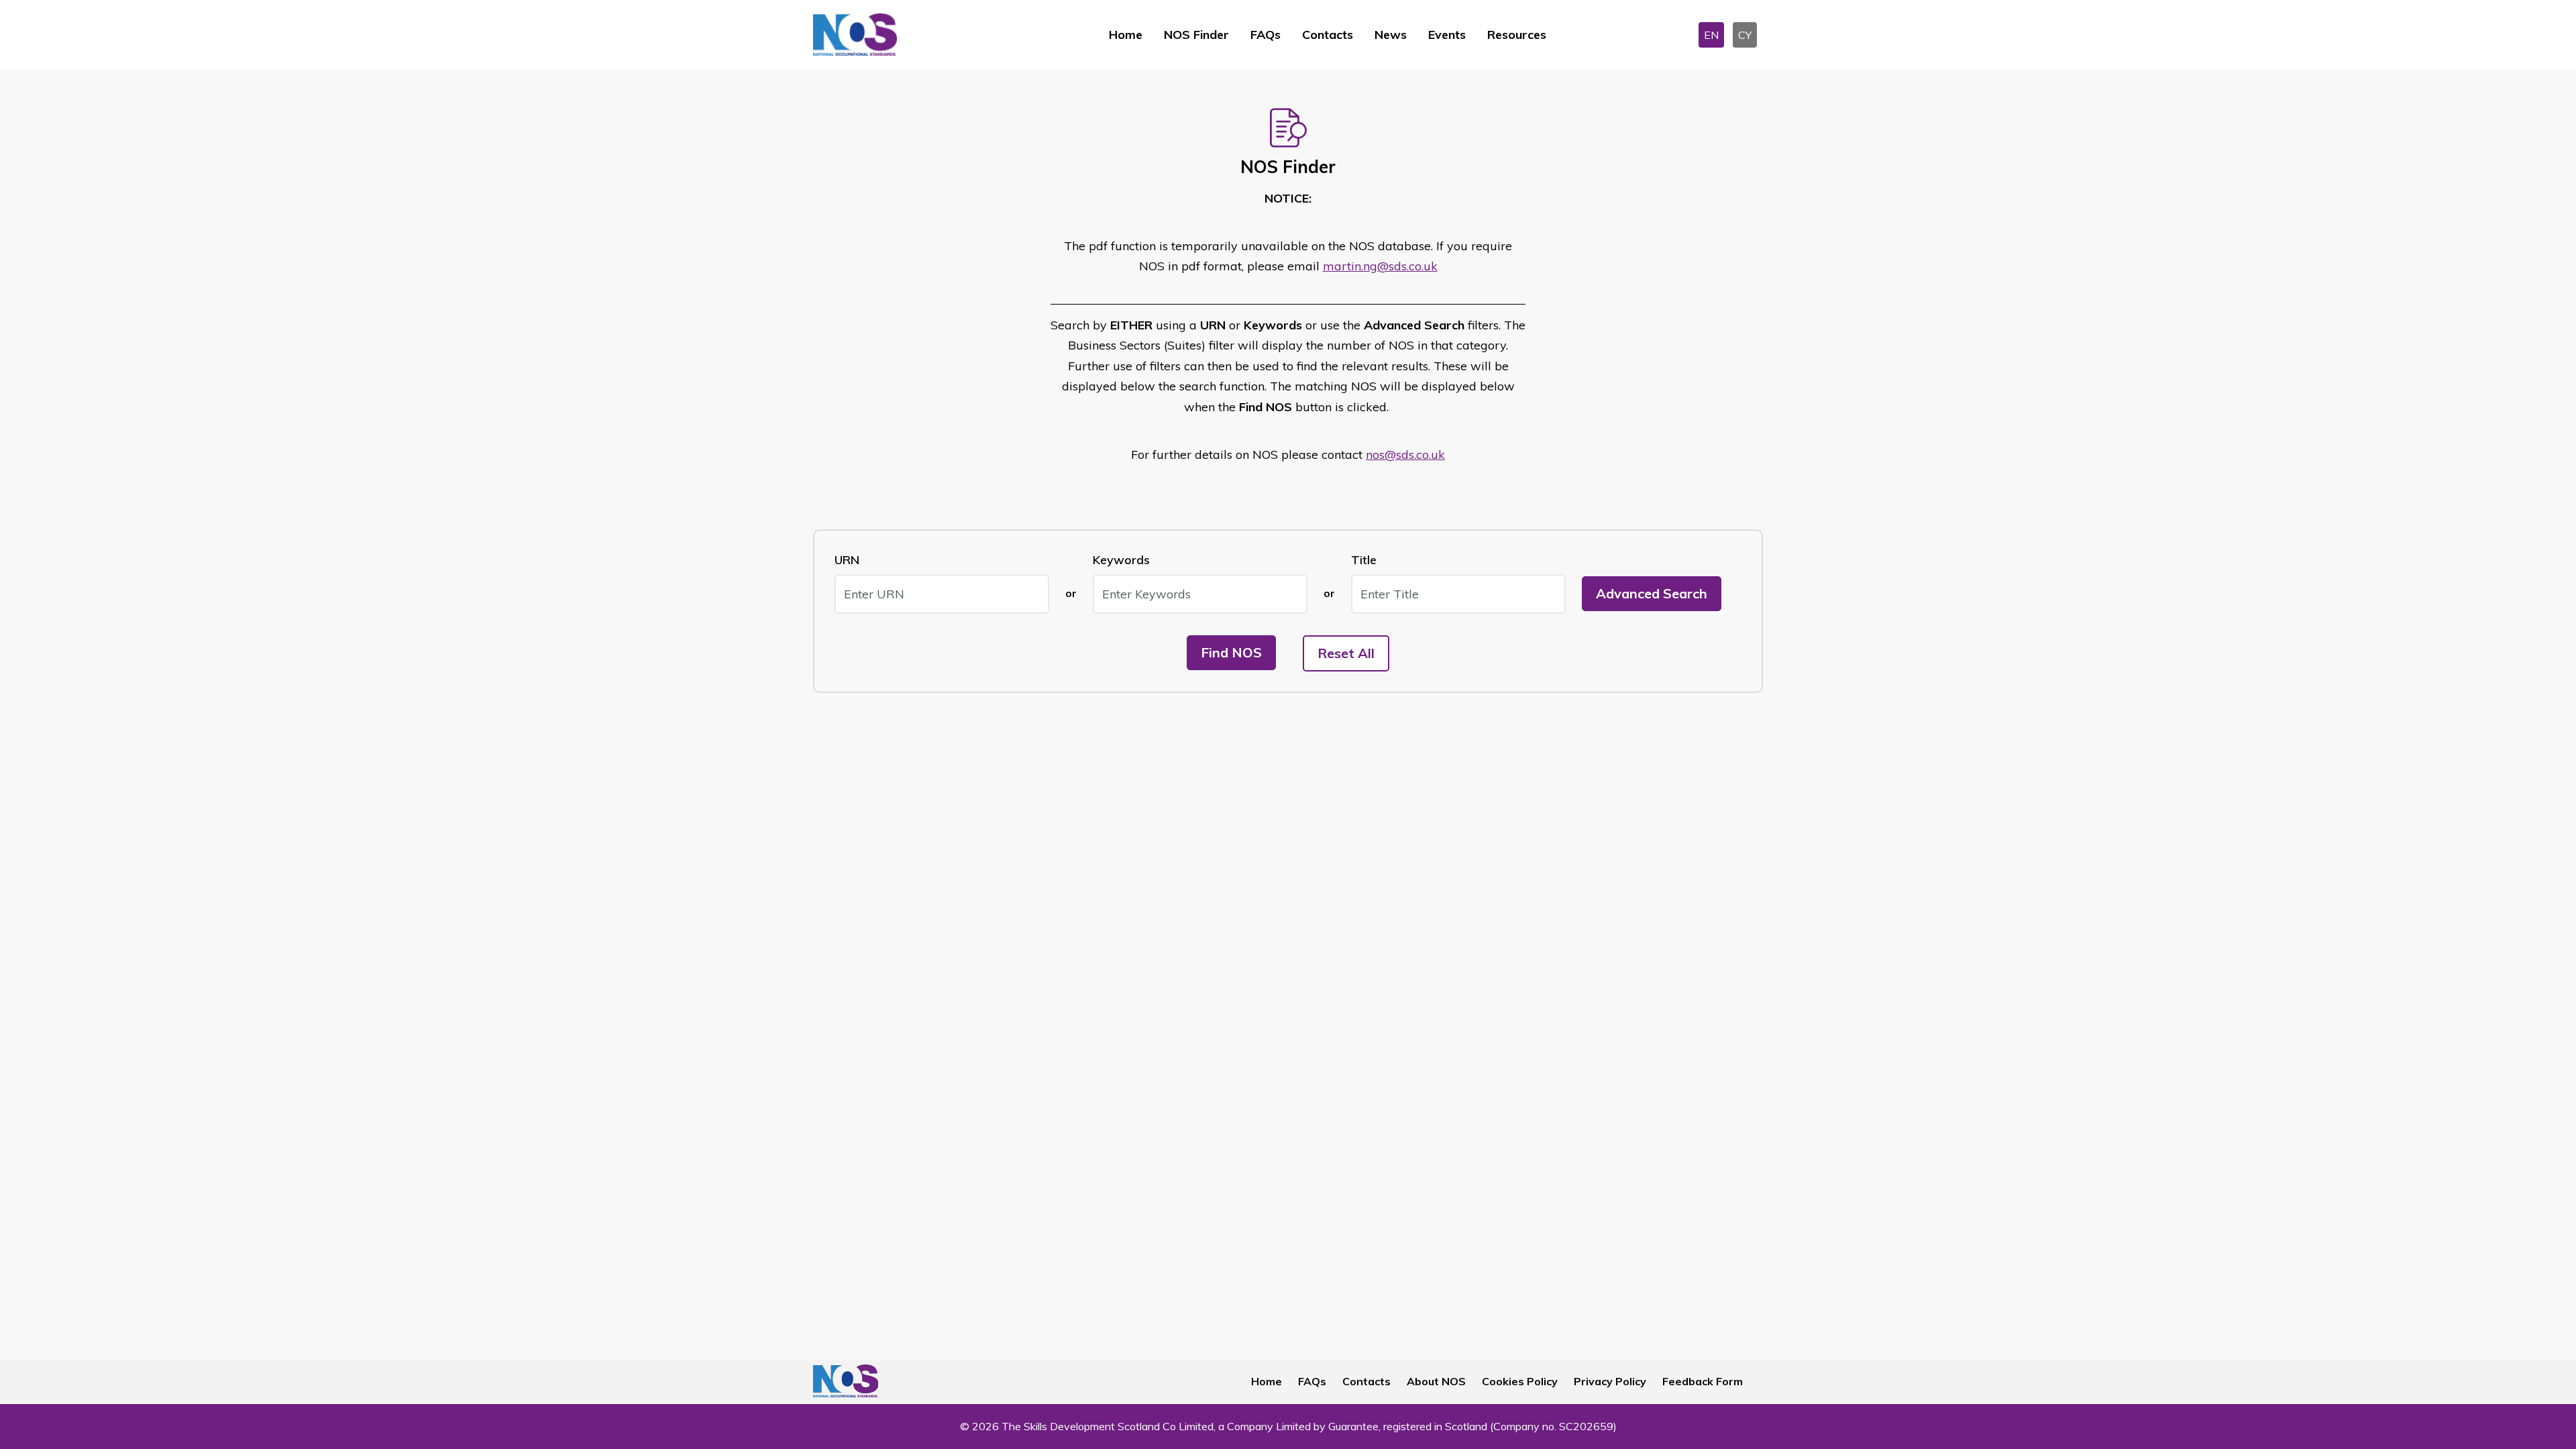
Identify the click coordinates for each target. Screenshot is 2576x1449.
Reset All (1346, 653)
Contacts (1328, 35)
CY (1745, 35)
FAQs (1266, 35)
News (1391, 35)
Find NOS (1231, 652)
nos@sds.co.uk (1405, 454)
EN (1711, 35)
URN (847, 560)
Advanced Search (1652, 593)
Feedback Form (1703, 1381)
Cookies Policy (1520, 1381)
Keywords (1121, 560)
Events (1447, 35)
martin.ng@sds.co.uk (1380, 266)
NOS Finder (1196, 35)
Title (1364, 560)
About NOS (1436, 1381)
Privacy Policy (1610, 1381)
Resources (1517, 35)
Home (1126, 35)
